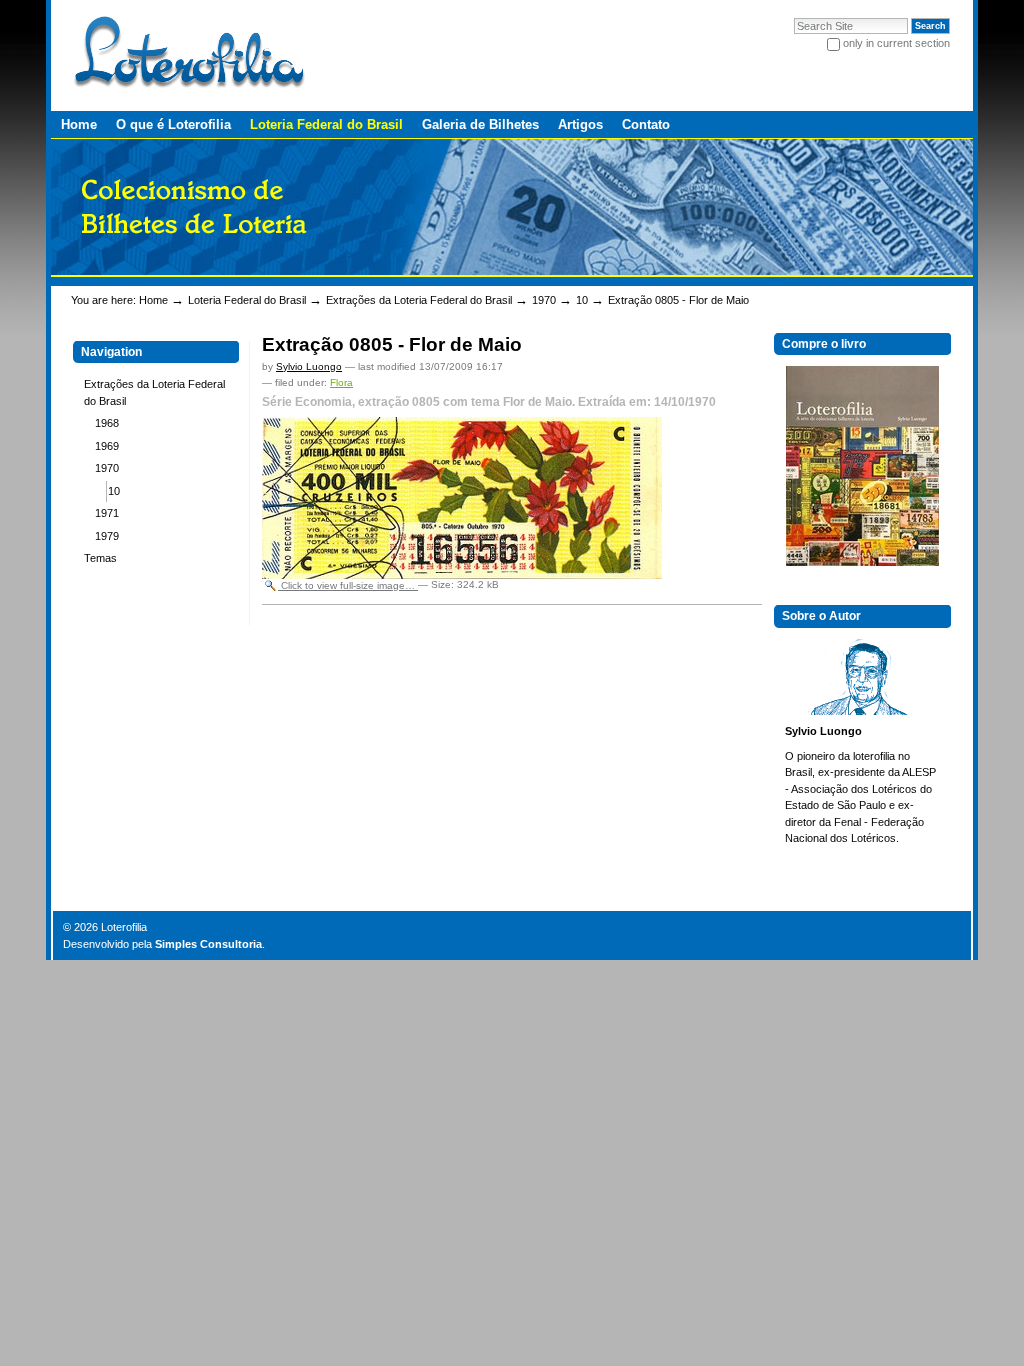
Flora (341, 382)
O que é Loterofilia (173, 124)
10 (582, 300)
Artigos (580, 124)
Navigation (111, 352)
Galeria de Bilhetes (480, 124)
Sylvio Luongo (309, 366)
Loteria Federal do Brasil (326, 124)
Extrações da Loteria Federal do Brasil (419, 300)
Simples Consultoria (208, 944)
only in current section (896, 43)
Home (79, 124)
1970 (544, 300)
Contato (646, 124)
